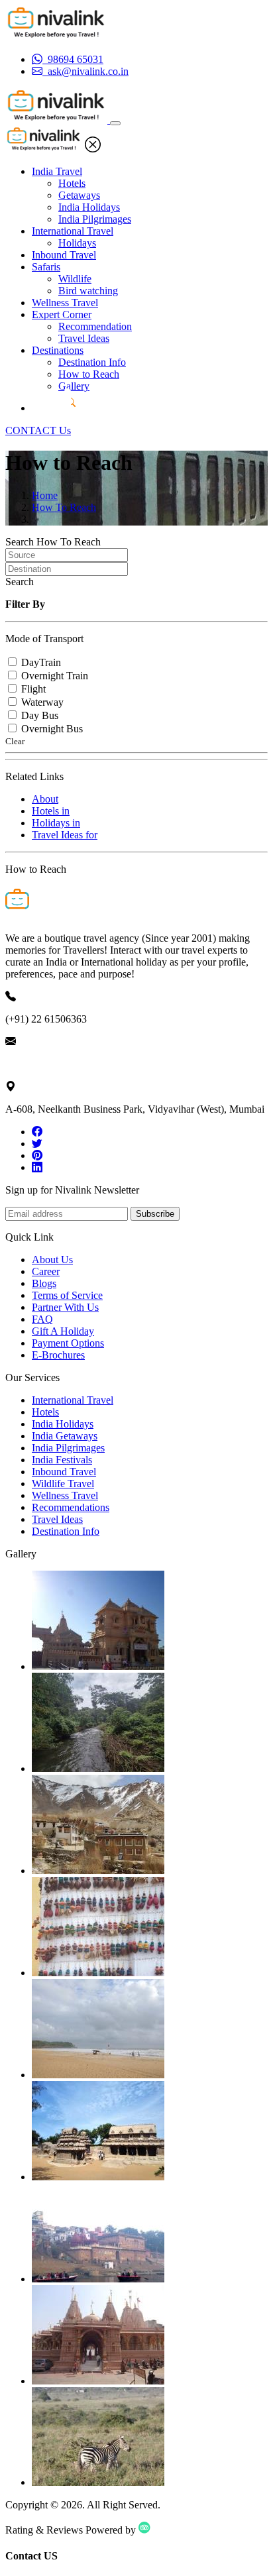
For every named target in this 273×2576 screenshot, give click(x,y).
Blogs (44, 1283)
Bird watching (88, 291)
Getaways (79, 195)
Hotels (72, 183)
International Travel (73, 231)
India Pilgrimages (95, 219)
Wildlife (75, 279)
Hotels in (51, 811)
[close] (93, 149)
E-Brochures (58, 1355)
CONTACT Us (38, 430)
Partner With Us (65, 1307)
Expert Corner (62, 314)
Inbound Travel (64, 255)
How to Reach (89, 374)
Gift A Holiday (63, 1331)
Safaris (46, 267)
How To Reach (64, 507)
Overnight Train (55, 676)
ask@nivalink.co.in (46, 1064)
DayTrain (41, 662)
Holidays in (56, 823)
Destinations (58, 350)
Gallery (74, 386)
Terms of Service (67, 1295)
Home (45, 495)
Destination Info (92, 362)
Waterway (42, 702)
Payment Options (68, 1343)
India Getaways (65, 1436)
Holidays (77, 243)
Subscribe (155, 1214)
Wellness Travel (65, 303)
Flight (33, 689)
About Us (52, 1260)
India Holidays (89, 207)
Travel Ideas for (65, 835)
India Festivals (62, 1460)
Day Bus (40, 715)
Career (46, 1271)
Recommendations (71, 1507)
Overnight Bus (52, 729)
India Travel (57, 171)
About (45, 799)
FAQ (42, 1319)
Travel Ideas (84, 338)
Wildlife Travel (63, 1484)
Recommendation (95, 326)
